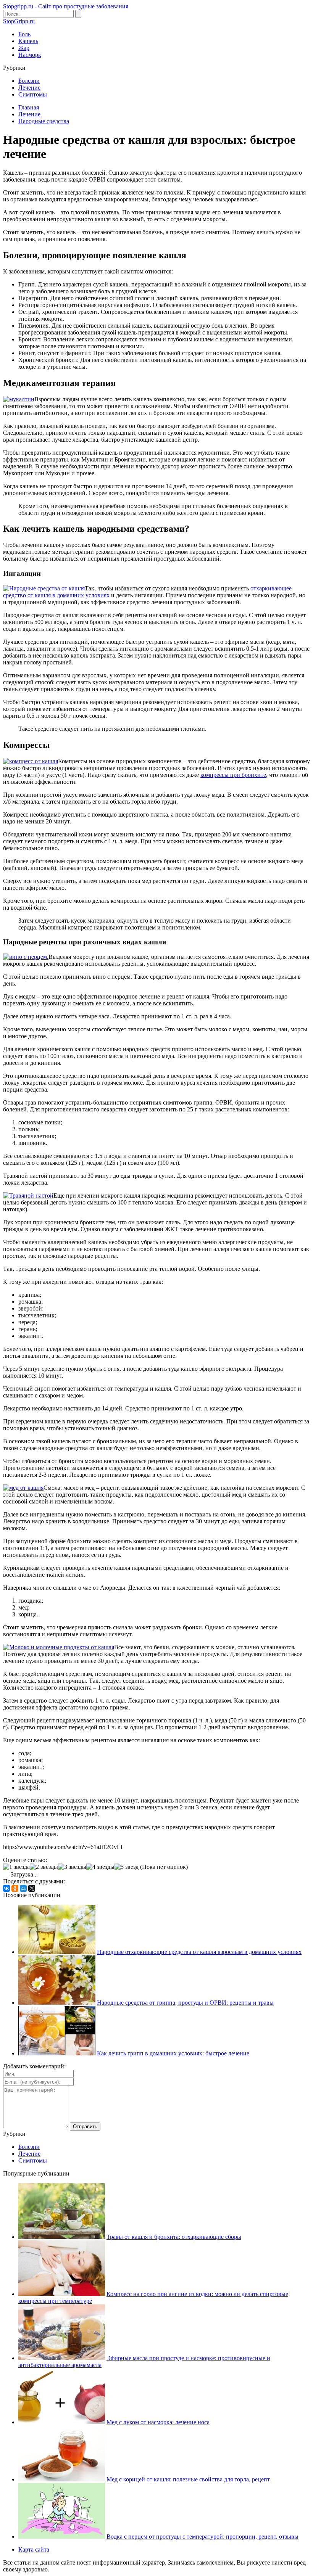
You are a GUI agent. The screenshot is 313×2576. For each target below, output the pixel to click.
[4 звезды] (100, 1867)
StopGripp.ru (19, 21)
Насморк (30, 55)
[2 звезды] (44, 1867)
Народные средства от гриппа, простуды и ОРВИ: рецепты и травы (185, 2003)
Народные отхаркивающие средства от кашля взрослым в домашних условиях (199, 1952)
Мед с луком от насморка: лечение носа (158, 2422)
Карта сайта (34, 2549)
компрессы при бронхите (233, 775)
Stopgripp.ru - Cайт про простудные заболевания (66, 6)
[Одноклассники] (15, 1888)
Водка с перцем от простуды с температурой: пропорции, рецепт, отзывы (202, 2537)
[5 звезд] (127, 1867)
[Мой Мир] (23, 1888)
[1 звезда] (16, 1867)
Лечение (29, 88)
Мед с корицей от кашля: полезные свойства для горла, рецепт (188, 2479)
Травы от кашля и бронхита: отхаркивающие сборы (174, 2237)
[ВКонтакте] (6, 1888)
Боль (24, 34)
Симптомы (33, 94)
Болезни (29, 81)
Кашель (28, 41)
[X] (32, 1888)
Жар (24, 48)
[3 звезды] (72, 1867)
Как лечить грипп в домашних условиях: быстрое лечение (173, 2053)
